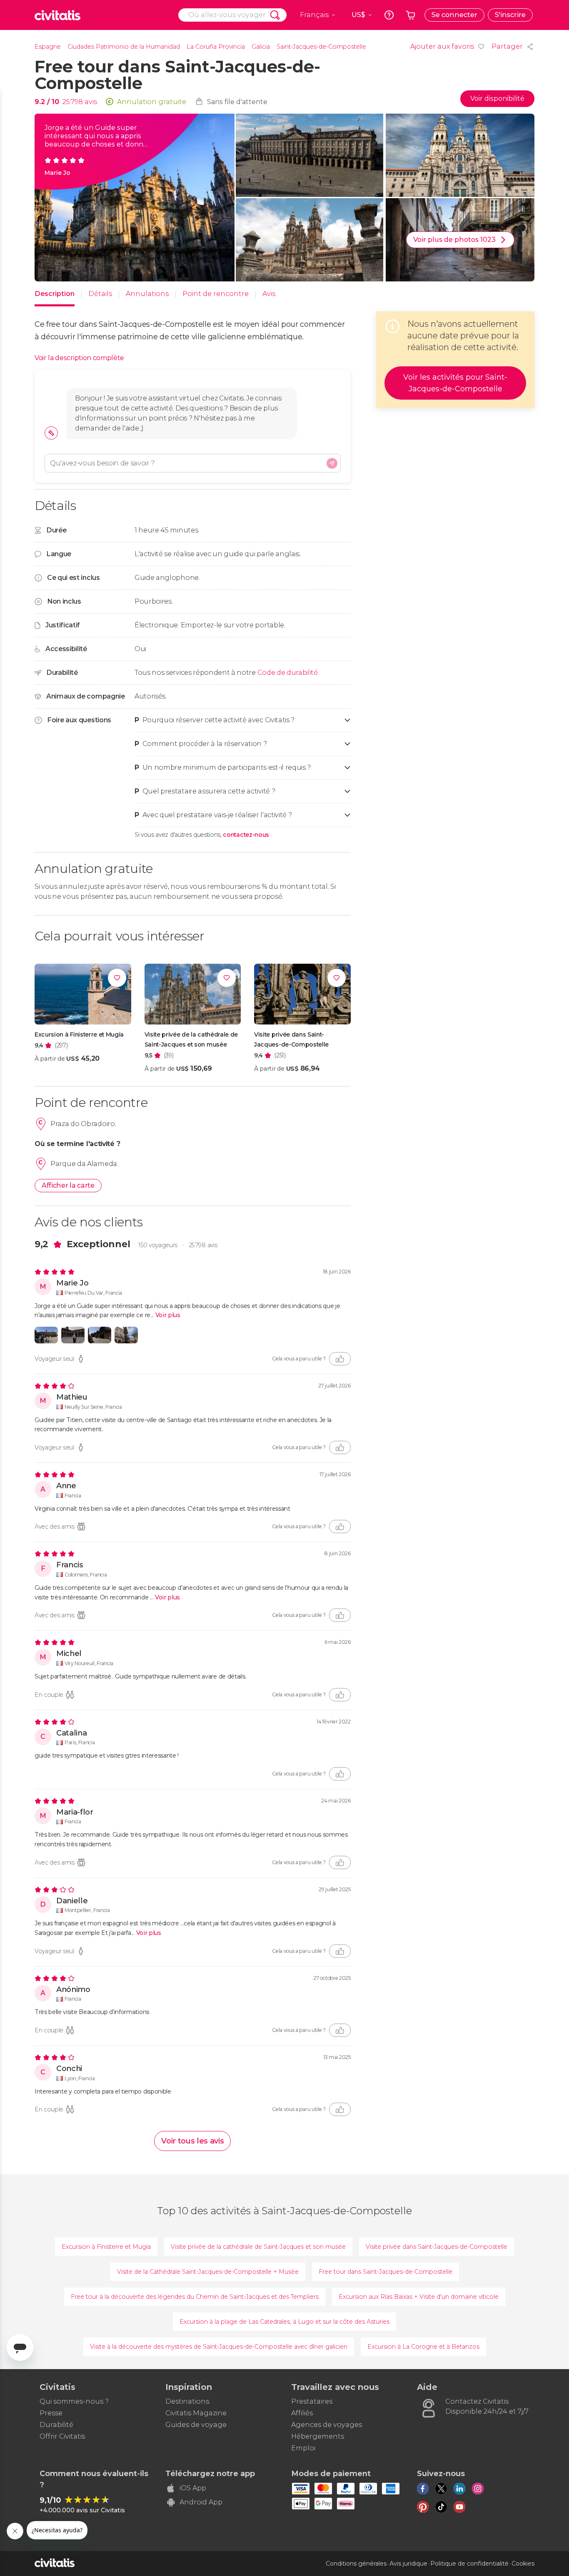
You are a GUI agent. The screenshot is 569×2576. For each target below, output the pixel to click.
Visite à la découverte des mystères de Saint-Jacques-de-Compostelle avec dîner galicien (219, 2347)
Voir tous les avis (192, 2141)
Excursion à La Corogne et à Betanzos (423, 2347)
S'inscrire (510, 15)
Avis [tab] (269, 294)
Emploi (303, 2448)
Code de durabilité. (288, 673)
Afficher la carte (68, 1185)
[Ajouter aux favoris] (117, 978)
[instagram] (478, 2489)
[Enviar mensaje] (332, 463)
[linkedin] (459, 2489)
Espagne (48, 47)
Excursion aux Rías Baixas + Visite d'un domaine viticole (419, 2297)
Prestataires (312, 2401)
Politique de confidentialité (469, 2564)
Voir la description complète (79, 358)
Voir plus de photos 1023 (454, 240)
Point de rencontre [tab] (216, 294)
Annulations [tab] (147, 294)
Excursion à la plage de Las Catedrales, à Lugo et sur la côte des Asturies (284, 2322)
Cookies (523, 2564)
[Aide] (389, 15)
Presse (51, 2413)
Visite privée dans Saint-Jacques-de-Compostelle (437, 2247)
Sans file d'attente (237, 102)
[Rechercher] (275, 15)
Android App (201, 2502)
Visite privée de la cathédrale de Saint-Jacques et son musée (258, 2247)
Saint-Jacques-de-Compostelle (321, 47)
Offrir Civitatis (62, 2436)
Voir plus (168, 1315)
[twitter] (441, 2489)
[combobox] (232, 15)
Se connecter (454, 15)
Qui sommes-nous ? (74, 2401)
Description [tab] (55, 294)
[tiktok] (441, 2507)
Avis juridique (408, 2564)
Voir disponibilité (497, 98)
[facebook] (423, 2489)
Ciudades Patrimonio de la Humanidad (124, 47)
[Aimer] (340, 1359)
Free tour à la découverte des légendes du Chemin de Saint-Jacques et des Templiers (195, 2297)
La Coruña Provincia (216, 47)
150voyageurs (158, 1245)
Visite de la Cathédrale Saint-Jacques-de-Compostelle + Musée (208, 2272)
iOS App (193, 2488)
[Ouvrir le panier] (411, 15)
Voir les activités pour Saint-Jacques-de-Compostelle (455, 383)
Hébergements (318, 2436)
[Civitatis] (57, 15)
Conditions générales (356, 2564)
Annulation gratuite (152, 102)
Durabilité (56, 2425)
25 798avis (203, 1245)
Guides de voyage (196, 2425)
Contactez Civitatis (477, 2401)
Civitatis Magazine (196, 2413)
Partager (507, 46)
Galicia (261, 47)
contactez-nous (246, 835)
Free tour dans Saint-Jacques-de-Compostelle (386, 2272)
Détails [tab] (100, 294)
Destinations (187, 2401)
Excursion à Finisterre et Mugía (106, 2247)
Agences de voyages (327, 2425)
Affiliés (302, 2413)
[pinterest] (423, 2507)
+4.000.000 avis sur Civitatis (82, 2510)
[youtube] (459, 2507)
